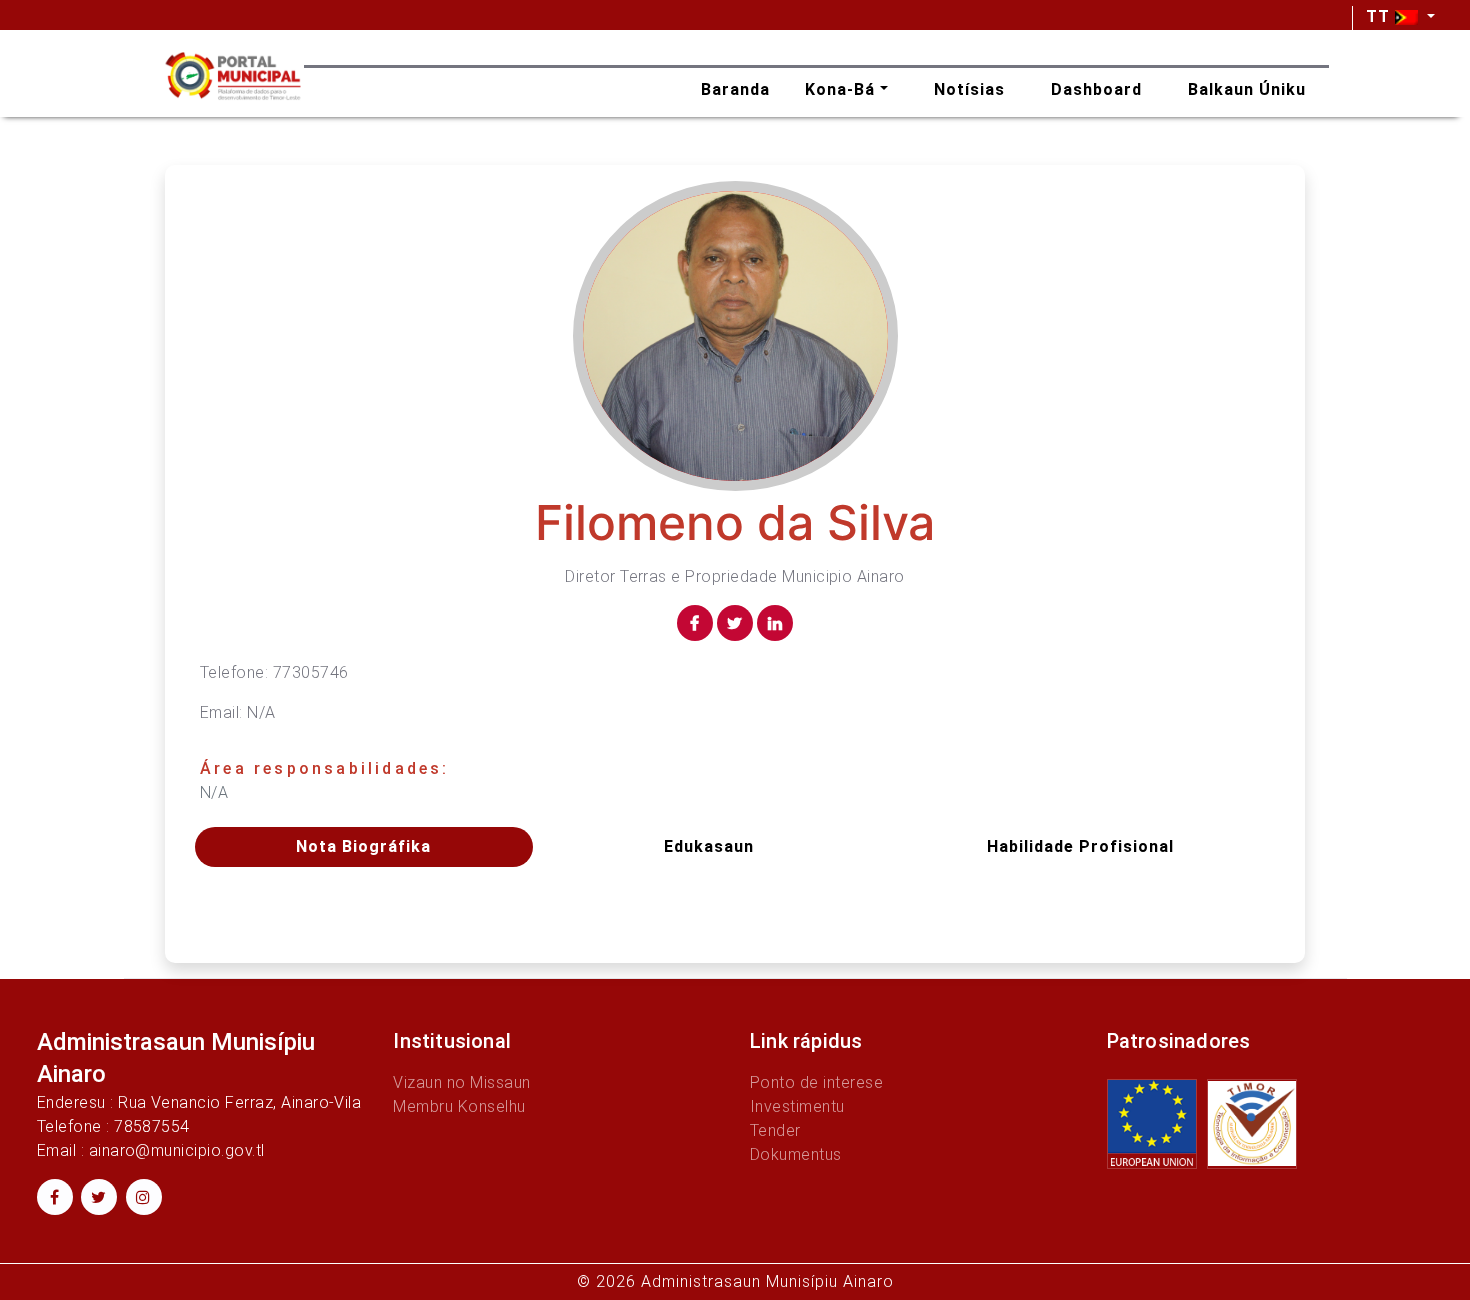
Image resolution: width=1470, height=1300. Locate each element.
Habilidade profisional (1080, 846)
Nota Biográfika (363, 846)
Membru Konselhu (459, 1106)
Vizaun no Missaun (461, 1082)
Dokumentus (796, 1154)
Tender (775, 1130)
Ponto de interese (816, 1082)
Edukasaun (709, 846)
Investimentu (797, 1106)
